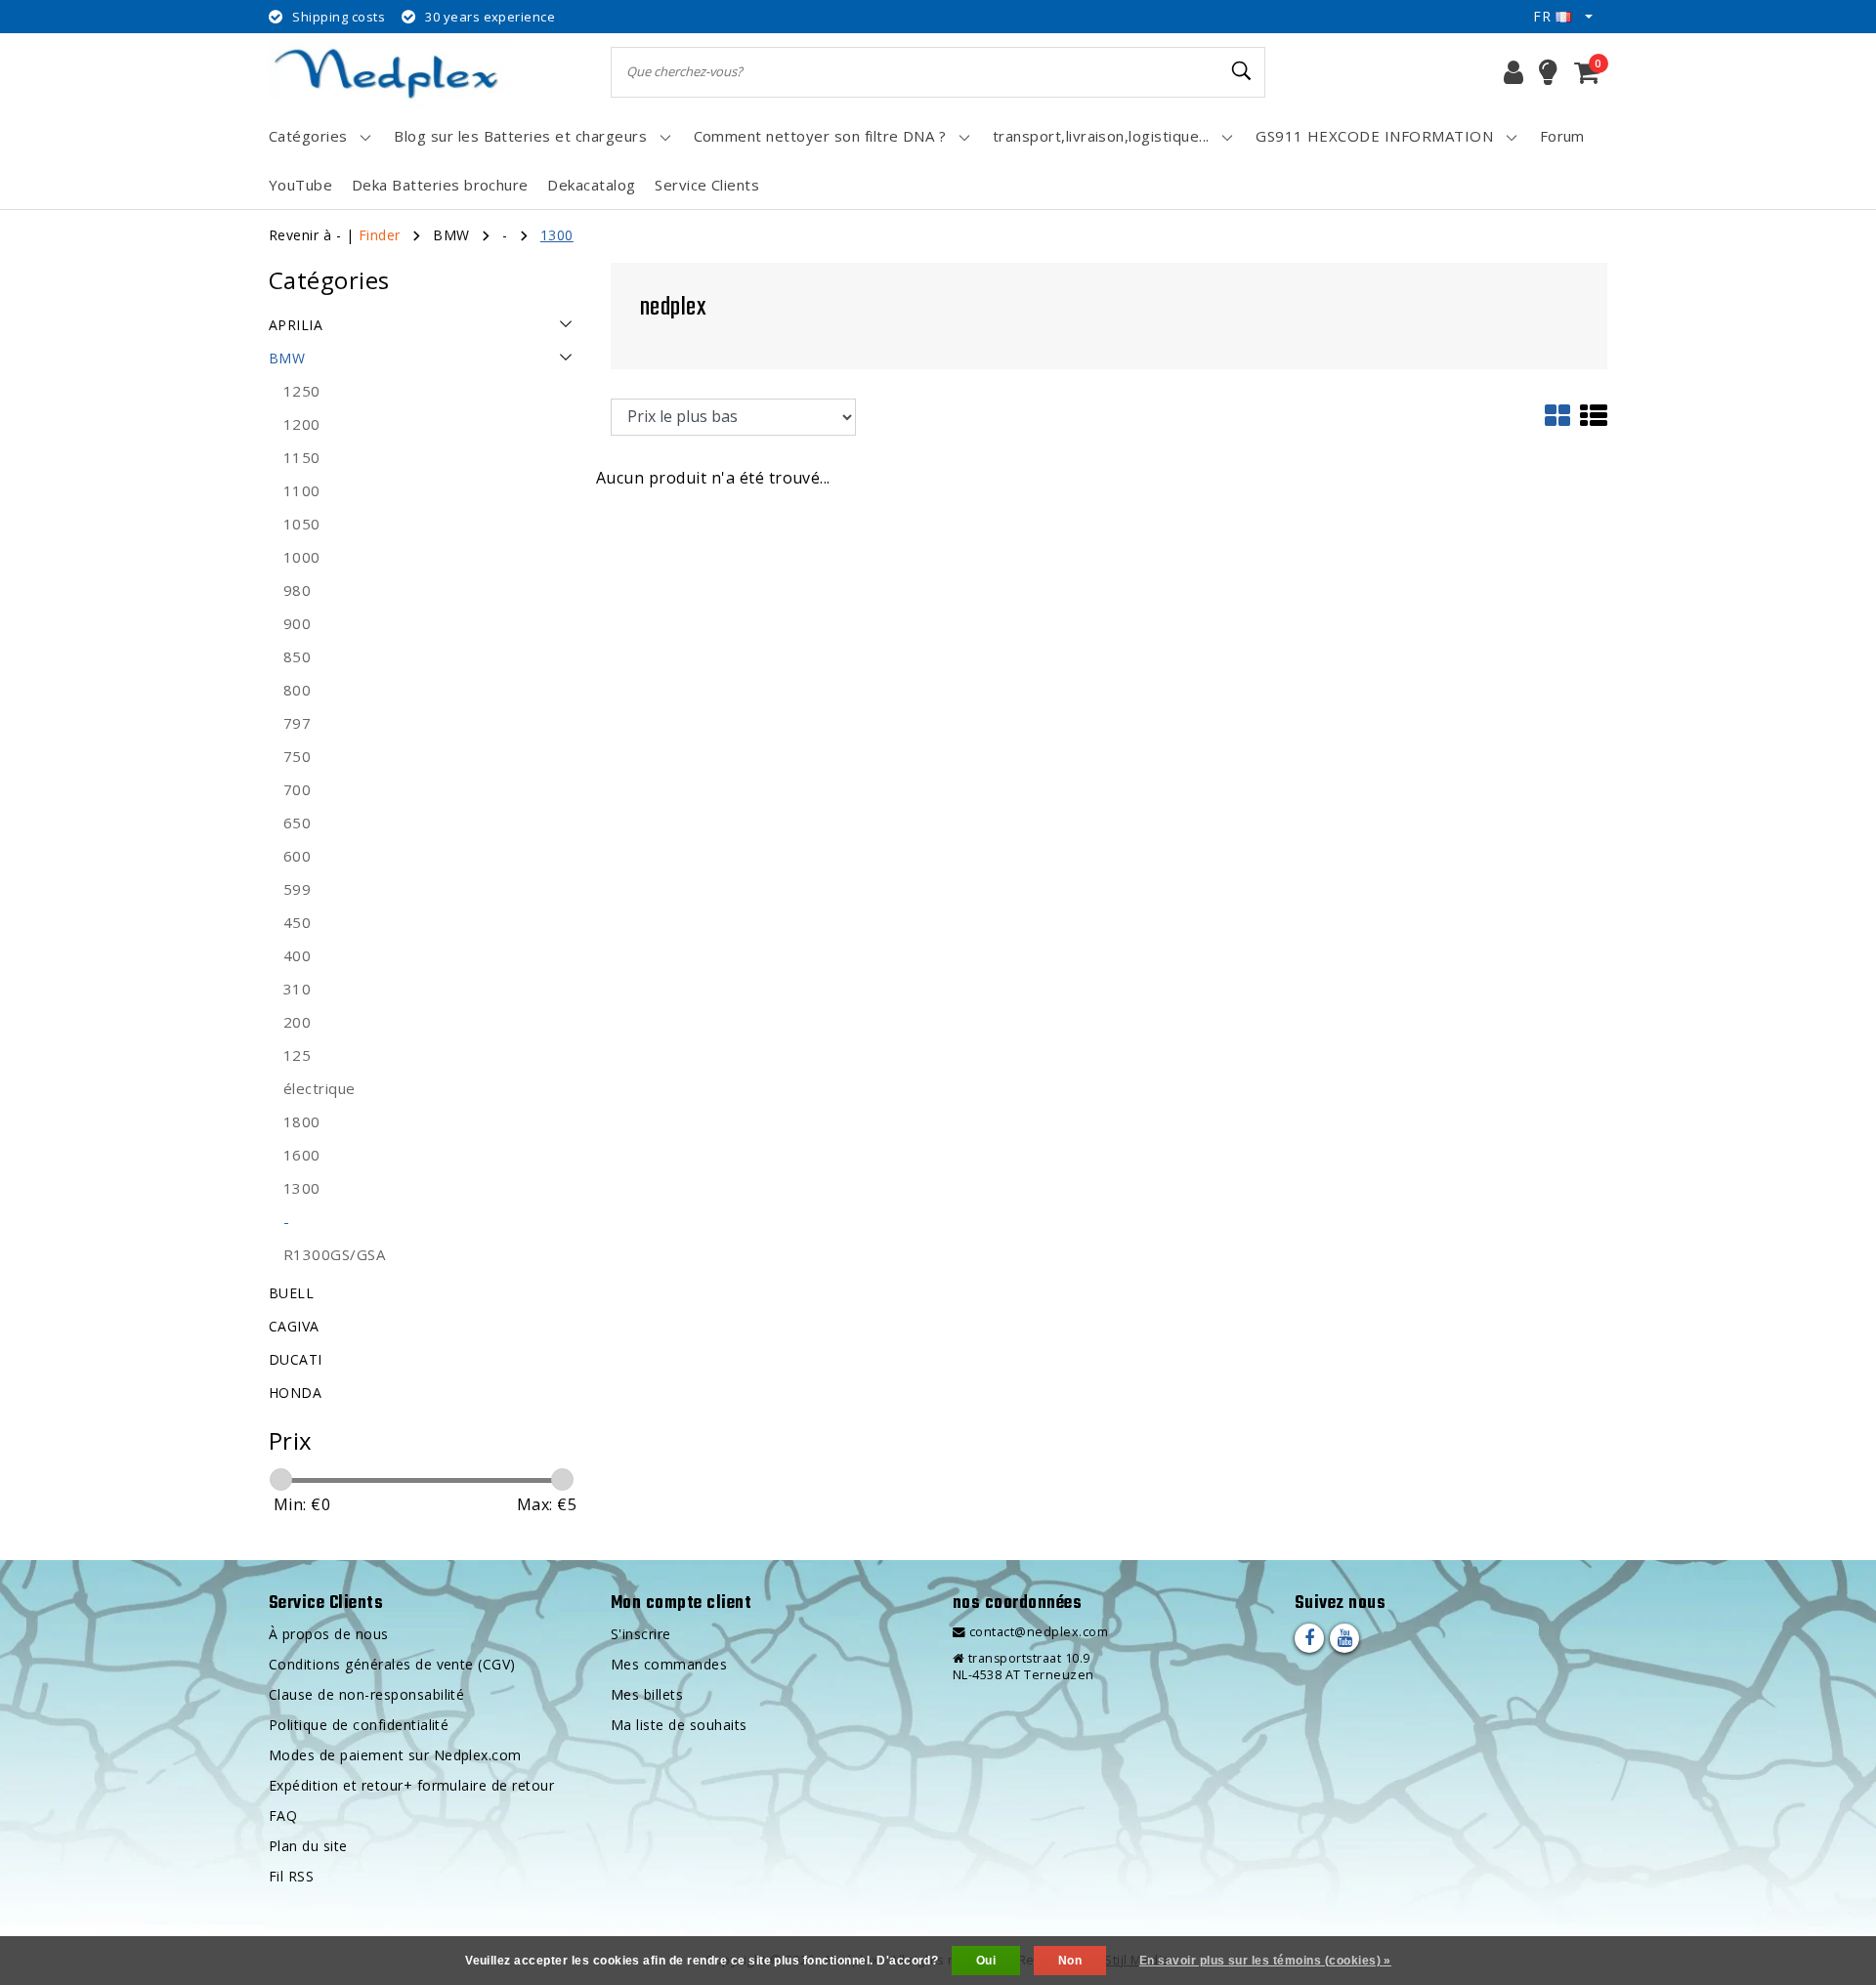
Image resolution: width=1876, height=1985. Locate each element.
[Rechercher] (1242, 71)
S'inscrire (641, 1634)
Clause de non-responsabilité (366, 1694)
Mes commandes (669, 1664)
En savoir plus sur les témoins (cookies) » (1265, 1961)
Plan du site (308, 1846)
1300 (557, 235)
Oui (986, 1961)
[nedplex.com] (391, 72)
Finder (380, 235)
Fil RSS (291, 1876)
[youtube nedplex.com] (1344, 1638)
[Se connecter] (1514, 72)
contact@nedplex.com (1039, 1632)
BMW (451, 235)
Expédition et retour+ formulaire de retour (411, 1785)
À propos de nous (329, 1634)
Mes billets (647, 1694)
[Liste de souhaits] (1548, 72)
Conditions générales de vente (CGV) (392, 1664)
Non (1070, 1961)
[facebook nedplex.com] (1309, 1638)
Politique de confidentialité (359, 1725)
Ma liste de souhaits (679, 1725)
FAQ (283, 1816)
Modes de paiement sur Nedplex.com (395, 1755)
